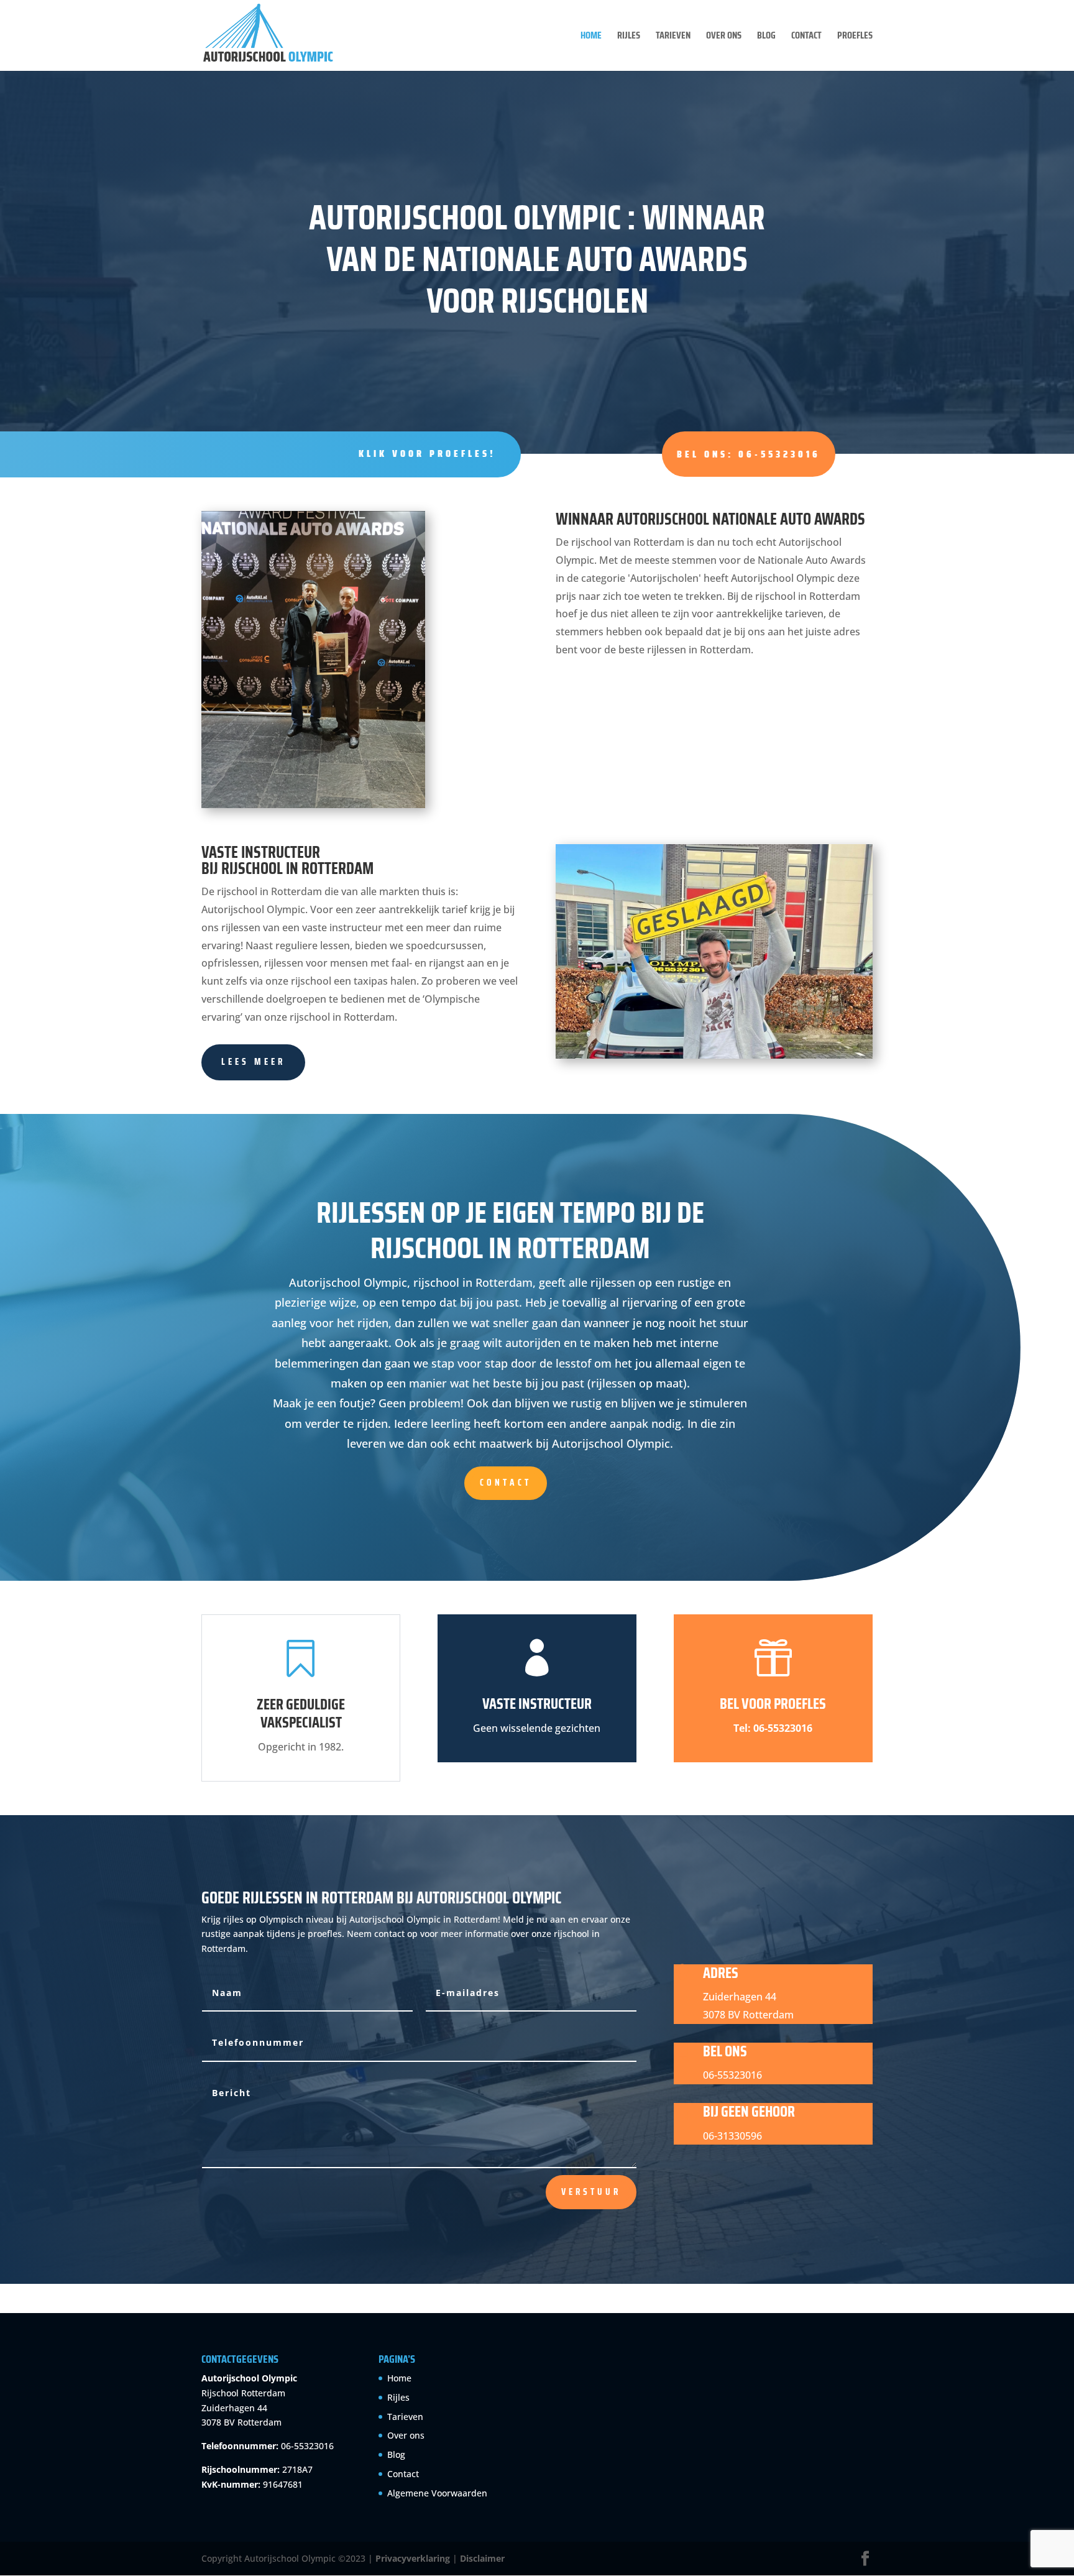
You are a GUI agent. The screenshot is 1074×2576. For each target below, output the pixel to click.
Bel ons (725, 2051)
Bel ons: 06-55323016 (749, 454)
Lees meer (253, 1062)
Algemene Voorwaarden (437, 2493)
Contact (806, 37)
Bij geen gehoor (749, 2112)
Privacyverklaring (413, 2558)
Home (591, 37)
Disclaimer (482, 2558)
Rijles (629, 37)
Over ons (724, 37)
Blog (766, 37)
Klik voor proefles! (427, 453)
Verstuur (591, 2192)
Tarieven (673, 37)
